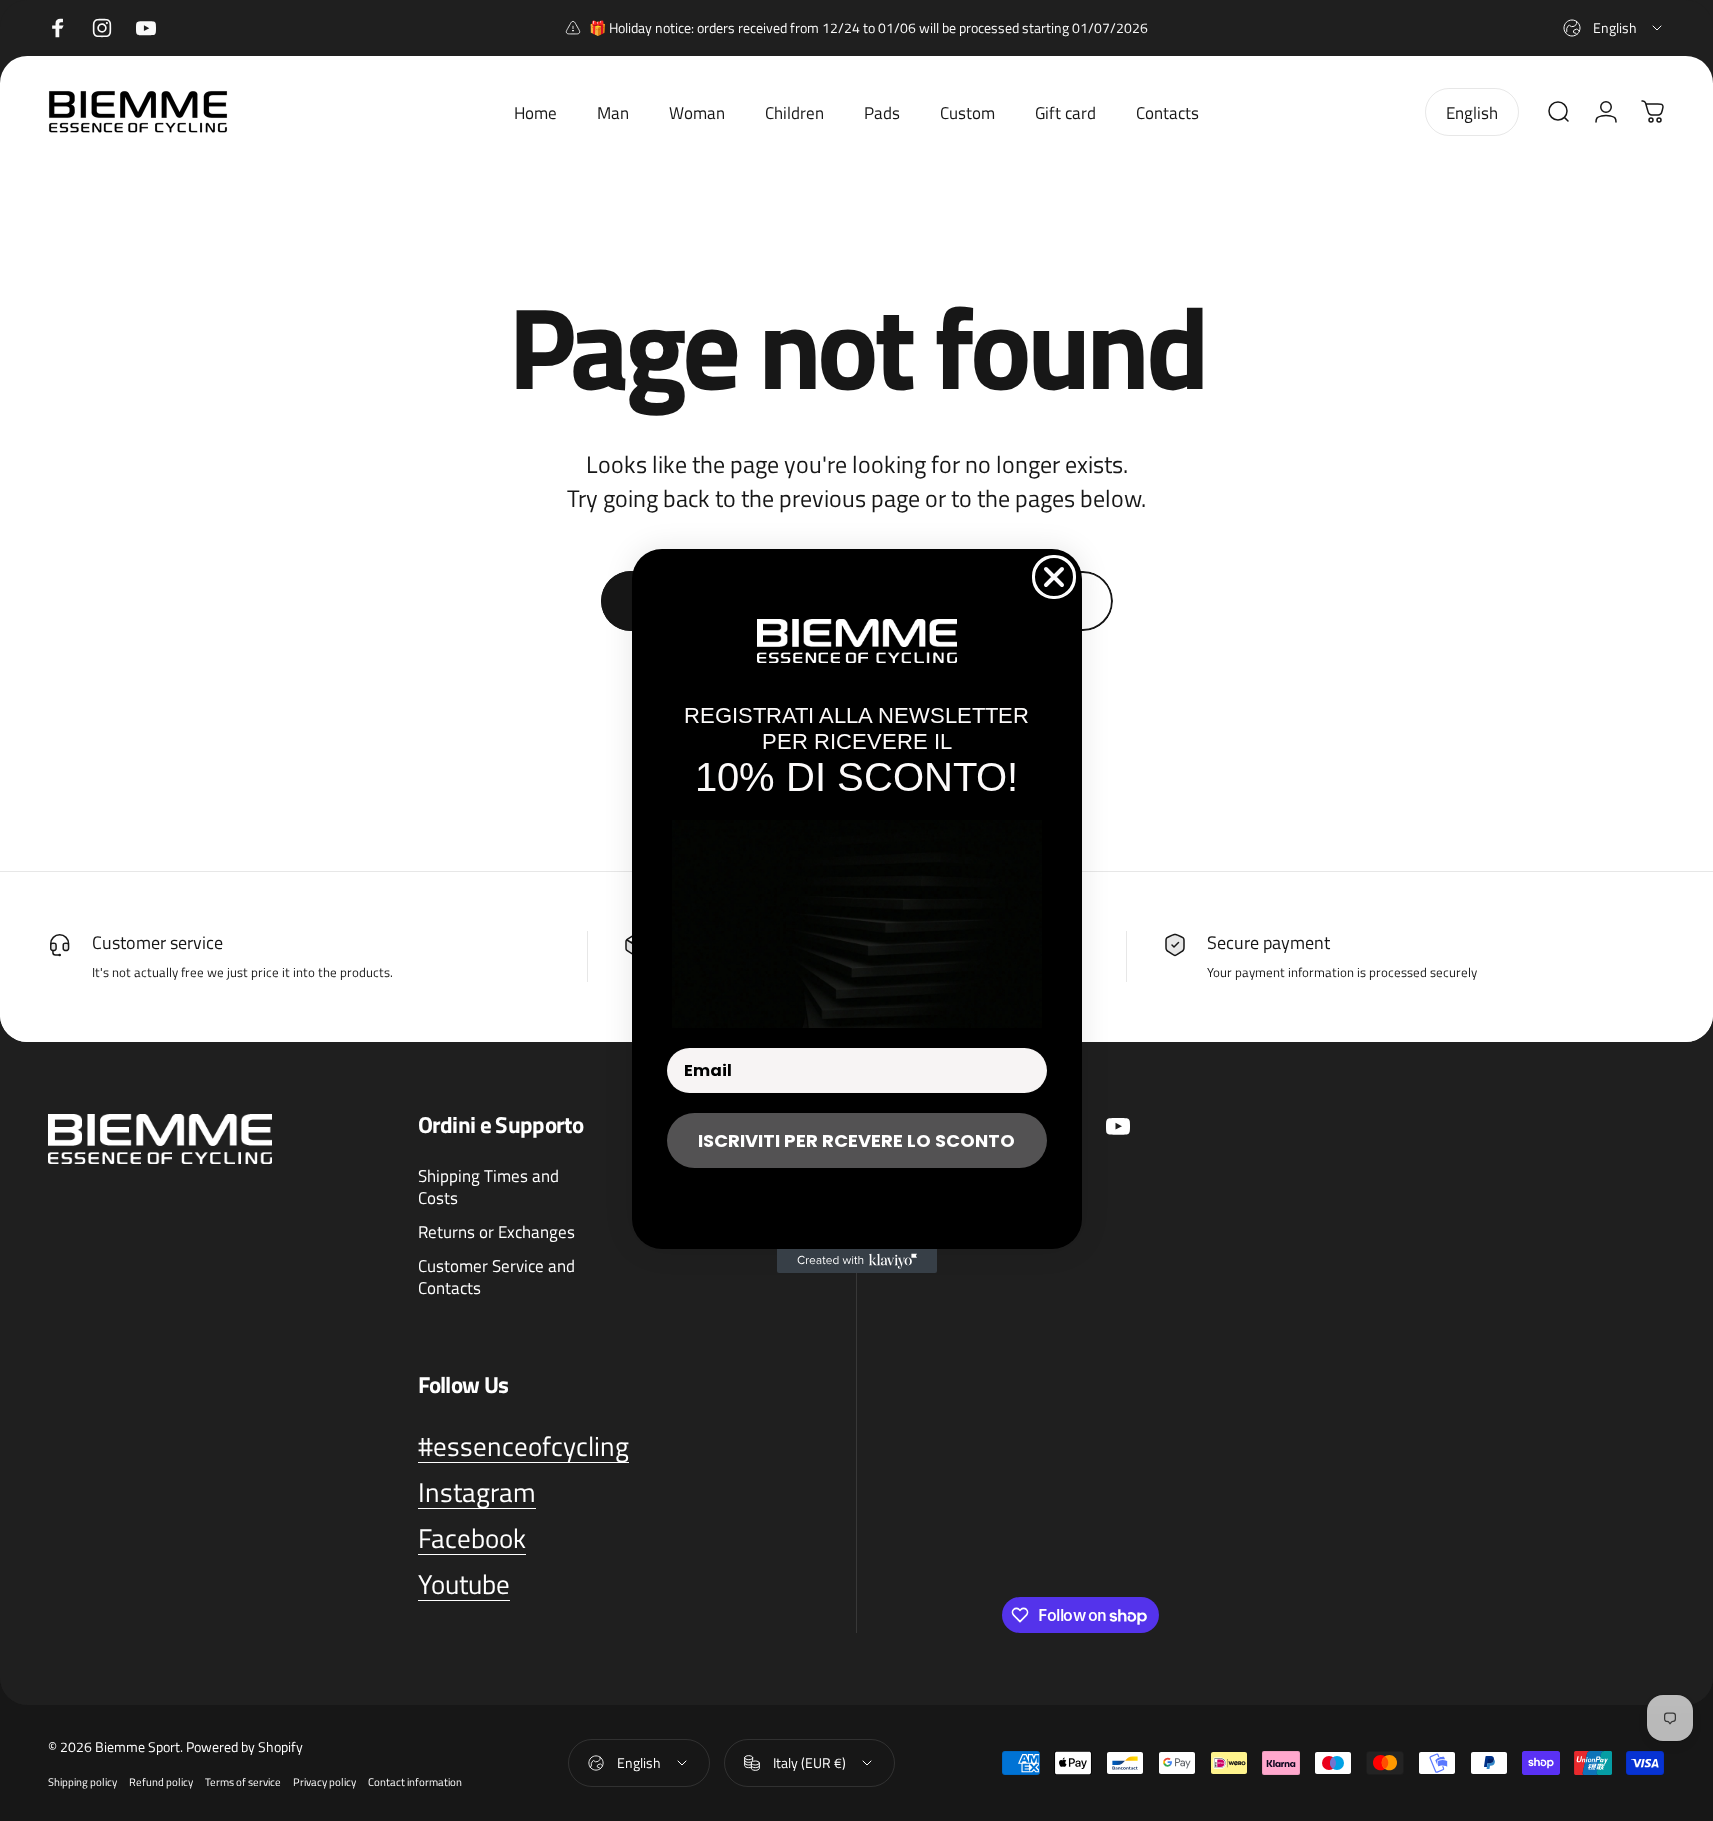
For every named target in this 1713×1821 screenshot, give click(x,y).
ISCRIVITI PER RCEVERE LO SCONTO (856, 1140)
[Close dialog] (1054, 577)
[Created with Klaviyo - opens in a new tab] (857, 1261)
